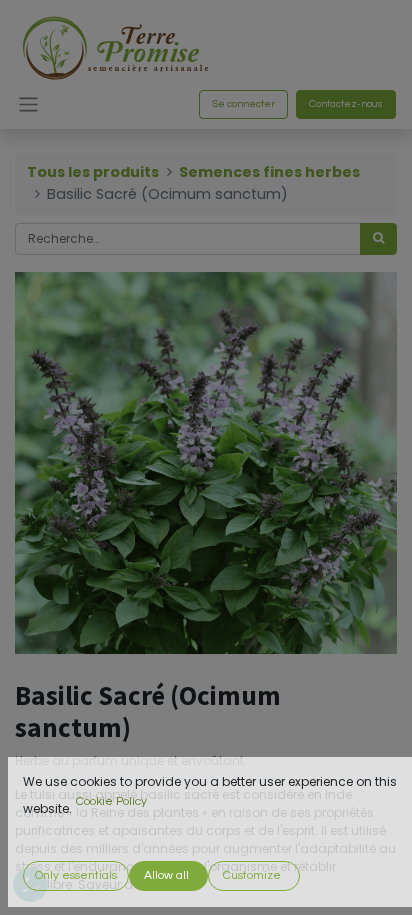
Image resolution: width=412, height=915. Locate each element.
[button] (76, 876)
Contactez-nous (346, 104)
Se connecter (243, 104)
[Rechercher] (378, 239)
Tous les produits (93, 172)
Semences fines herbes (269, 172)
